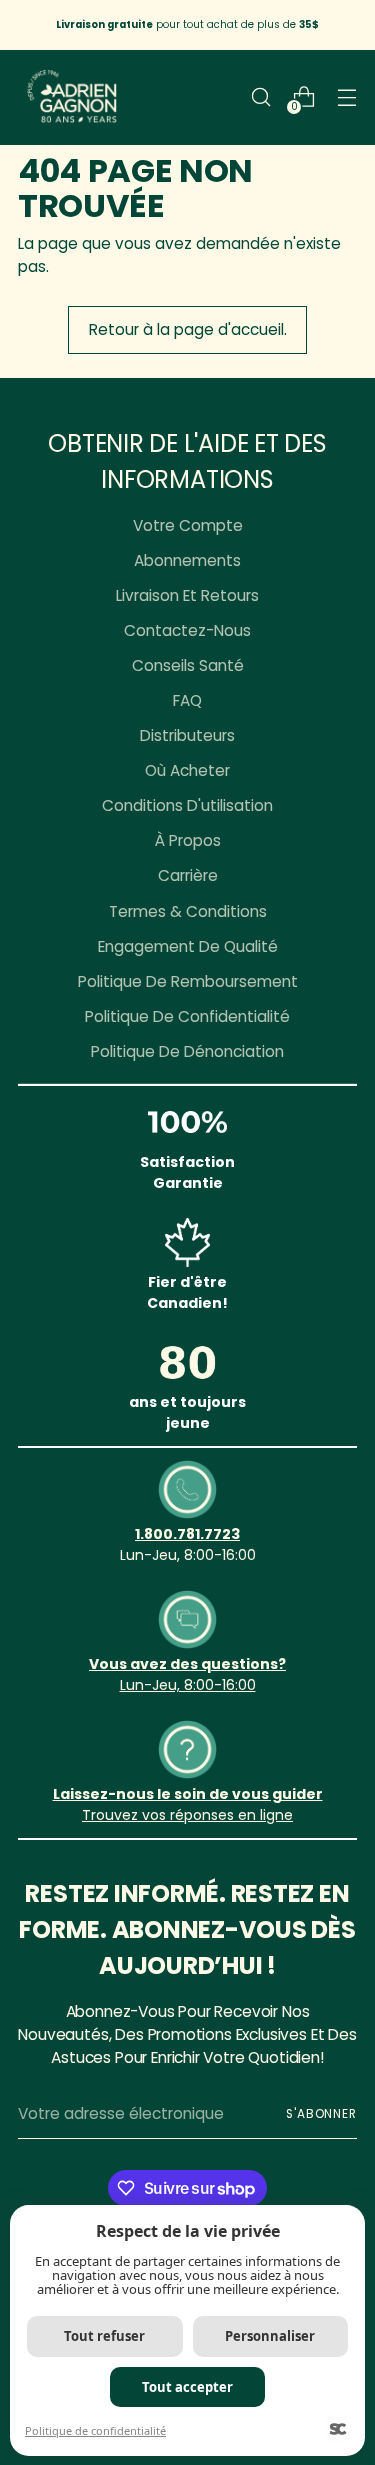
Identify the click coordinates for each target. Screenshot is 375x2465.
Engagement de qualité (188, 946)
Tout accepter (187, 2387)
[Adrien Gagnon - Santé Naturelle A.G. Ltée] (73, 97)
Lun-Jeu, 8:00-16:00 (188, 1685)
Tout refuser (104, 2336)
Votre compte (188, 525)
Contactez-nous (187, 630)
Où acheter (187, 770)
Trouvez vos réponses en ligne (187, 1815)
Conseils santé (188, 665)
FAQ (187, 700)
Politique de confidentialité (187, 1016)
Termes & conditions (188, 911)
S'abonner (321, 2113)
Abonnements (187, 560)
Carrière (188, 875)
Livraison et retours (187, 595)
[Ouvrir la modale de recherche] (260, 97)
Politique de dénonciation (187, 1051)
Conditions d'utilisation (187, 805)
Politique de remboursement (188, 981)
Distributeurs (187, 735)
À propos (188, 840)
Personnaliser (270, 2336)
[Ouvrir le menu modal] (346, 97)
